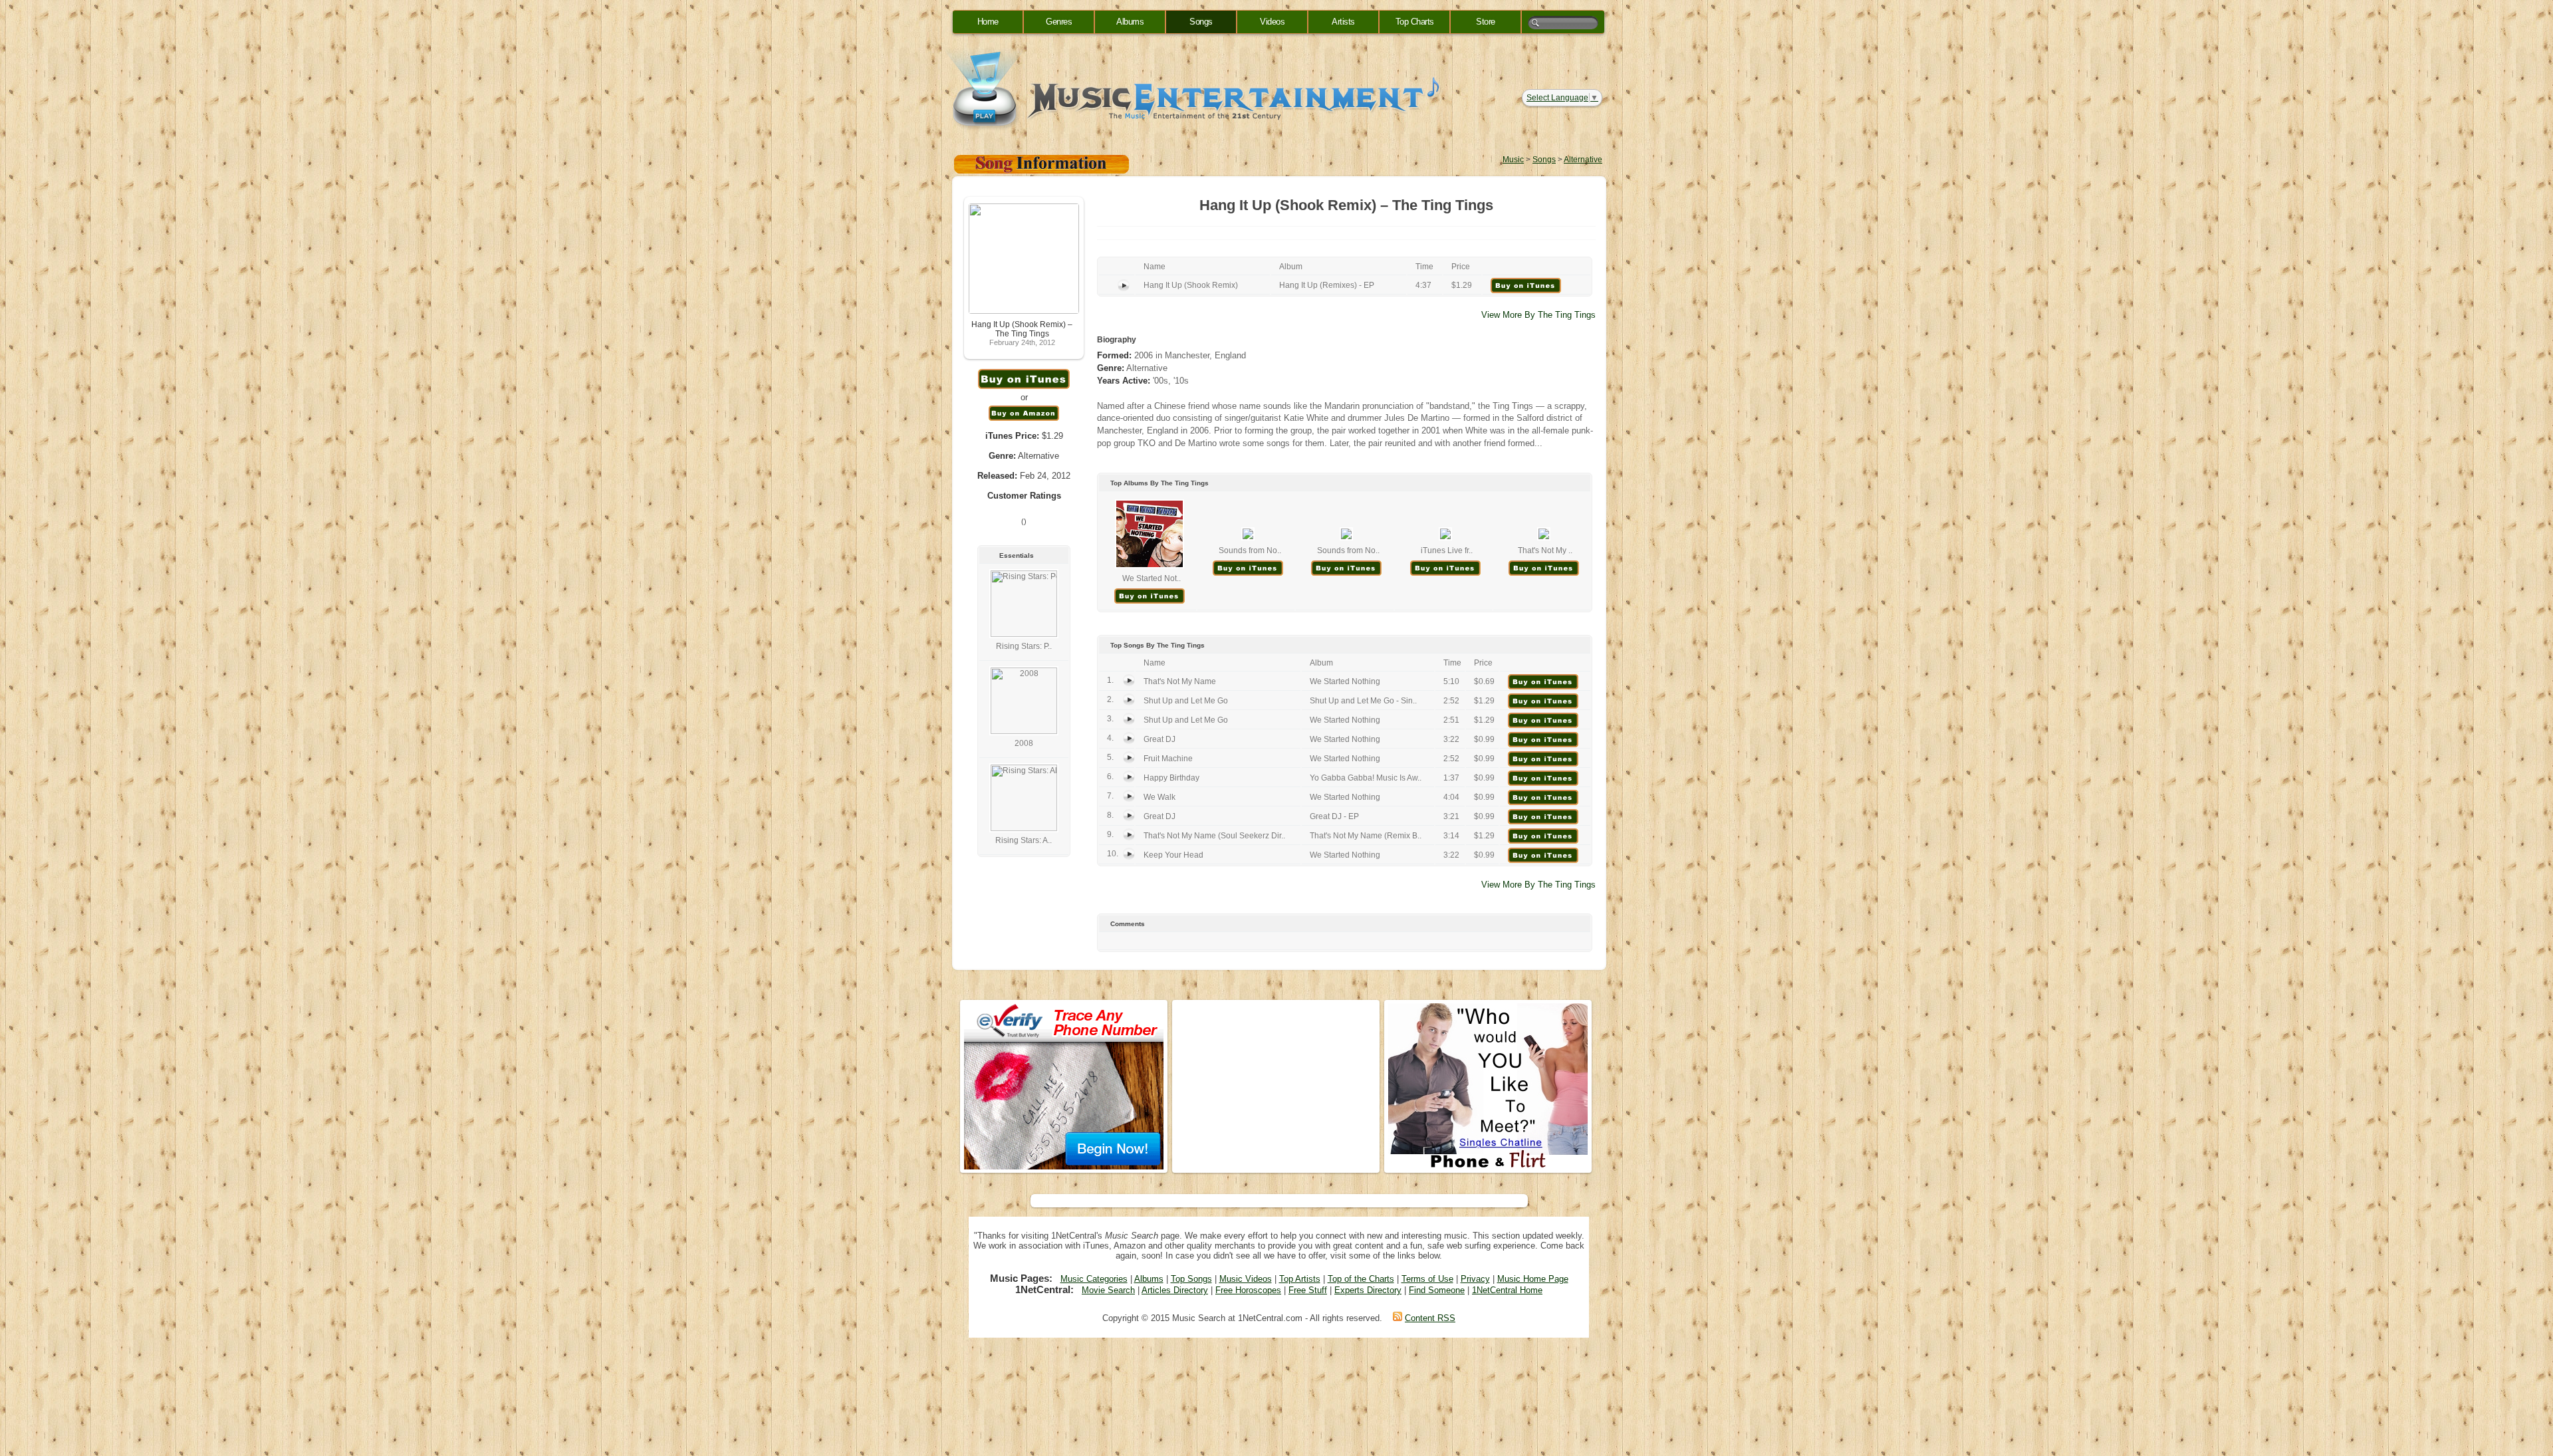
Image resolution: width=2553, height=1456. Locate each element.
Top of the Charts (1361, 1279)
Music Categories (1094, 1279)
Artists (1343, 22)
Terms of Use (1427, 1279)
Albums (1130, 22)
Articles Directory (1175, 1290)
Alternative (1583, 160)
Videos (1272, 22)
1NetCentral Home (1507, 1290)
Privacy (1475, 1279)
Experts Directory (1368, 1290)
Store (1486, 22)
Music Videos (1246, 1279)
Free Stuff (1308, 1290)
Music (1513, 160)
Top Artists (1300, 1279)
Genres (1059, 22)
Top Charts (1415, 22)
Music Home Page (1533, 1279)
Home (988, 22)
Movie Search (1108, 1290)
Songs (1201, 22)
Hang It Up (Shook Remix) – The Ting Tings (1022, 329)
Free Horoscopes (1248, 1290)
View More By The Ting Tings (1538, 315)
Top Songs (1191, 1279)
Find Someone (1437, 1290)
